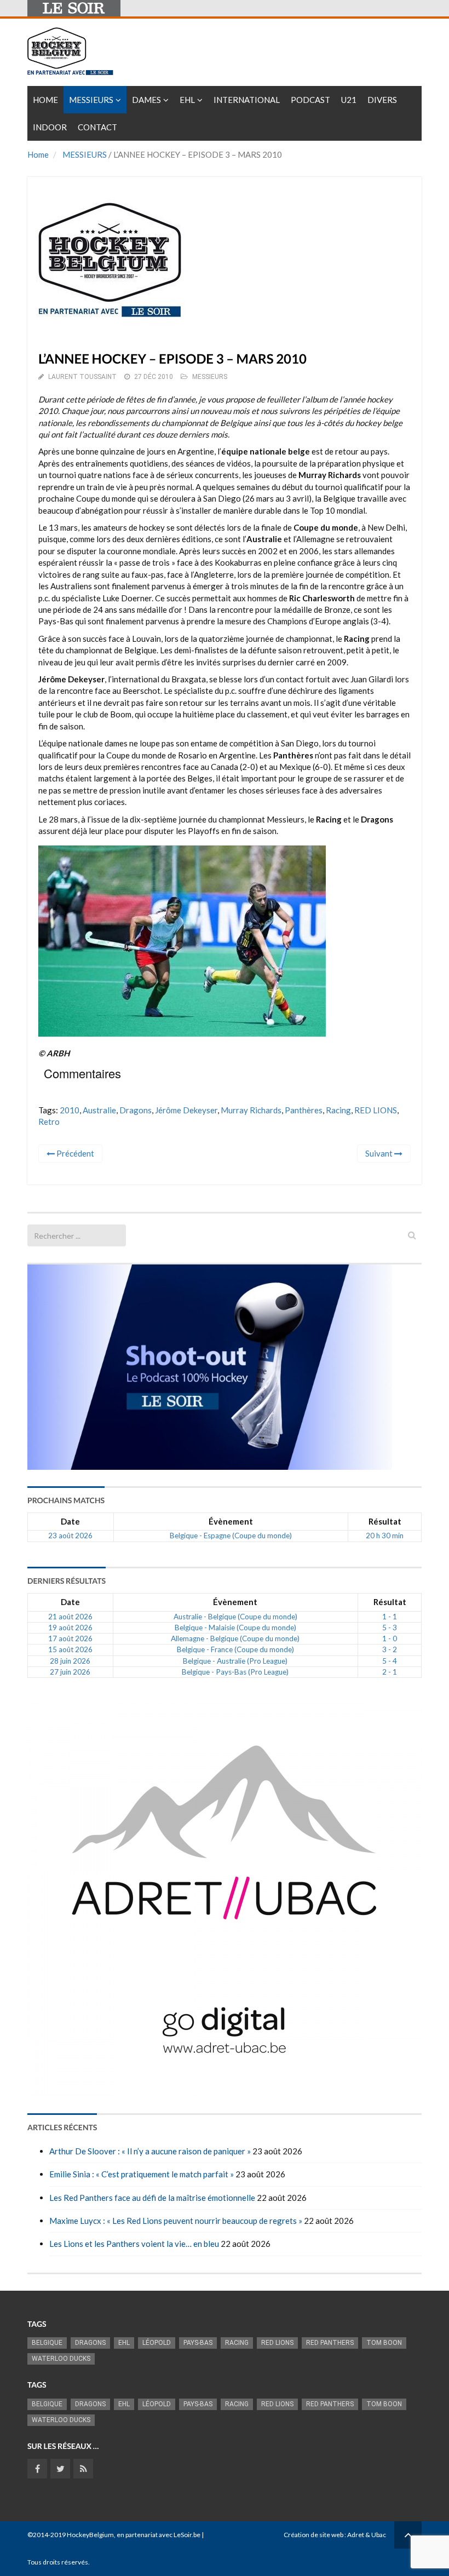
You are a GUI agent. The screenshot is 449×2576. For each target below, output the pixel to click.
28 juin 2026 (70, 1661)
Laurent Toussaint (82, 377)
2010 (70, 1110)
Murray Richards (251, 1110)
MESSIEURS (85, 154)
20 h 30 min (385, 1536)
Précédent (74, 1153)
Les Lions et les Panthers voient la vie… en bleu (134, 2244)
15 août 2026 (70, 1649)
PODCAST (310, 100)
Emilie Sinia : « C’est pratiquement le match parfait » (142, 2174)
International (247, 100)
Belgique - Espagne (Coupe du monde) (231, 1536)
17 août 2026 (70, 1638)
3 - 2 (390, 1649)
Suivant (380, 1153)
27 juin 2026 (70, 1672)
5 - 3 (390, 1628)
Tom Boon (384, 2343)
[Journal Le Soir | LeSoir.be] (74, 8)
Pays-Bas (198, 2343)
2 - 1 (390, 1672)
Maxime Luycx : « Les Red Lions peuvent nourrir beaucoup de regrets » (176, 2221)
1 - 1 (390, 1617)
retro (49, 1122)
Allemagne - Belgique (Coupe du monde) (235, 1638)
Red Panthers (330, 2343)
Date (70, 1521)
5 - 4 (390, 1661)
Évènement (231, 1521)
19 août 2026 (70, 1628)
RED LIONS (376, 1110)
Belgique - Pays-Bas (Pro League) (235, 1672)
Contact (97, 127)
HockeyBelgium (90, 2535)
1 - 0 (390, 1638)
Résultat (385, 1521)
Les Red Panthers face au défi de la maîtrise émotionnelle (152, 2198)
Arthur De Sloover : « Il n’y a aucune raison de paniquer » (150, 2151)
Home (45, 100)
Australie (99, 1110)
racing (338, 1110)
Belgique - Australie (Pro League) (235, 1661)
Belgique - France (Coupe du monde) (235, 1649)
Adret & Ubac (367, 2535)
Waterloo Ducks (61, 2359)
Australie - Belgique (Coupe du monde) (235, 1617)
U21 (349, 100)
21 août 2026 (70, 1617)
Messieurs (91, 100)
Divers (382, 100)
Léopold (157, 2343)
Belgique (47, 2343)
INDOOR (50, 127)
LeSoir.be (187, 2535)
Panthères (304, 1110)
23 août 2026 (70, 1536)
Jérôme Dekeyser (186, 1110)
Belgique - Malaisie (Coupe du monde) (235, 1628)
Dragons (136, 1110)
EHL (187, 100)
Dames (146, 100)
